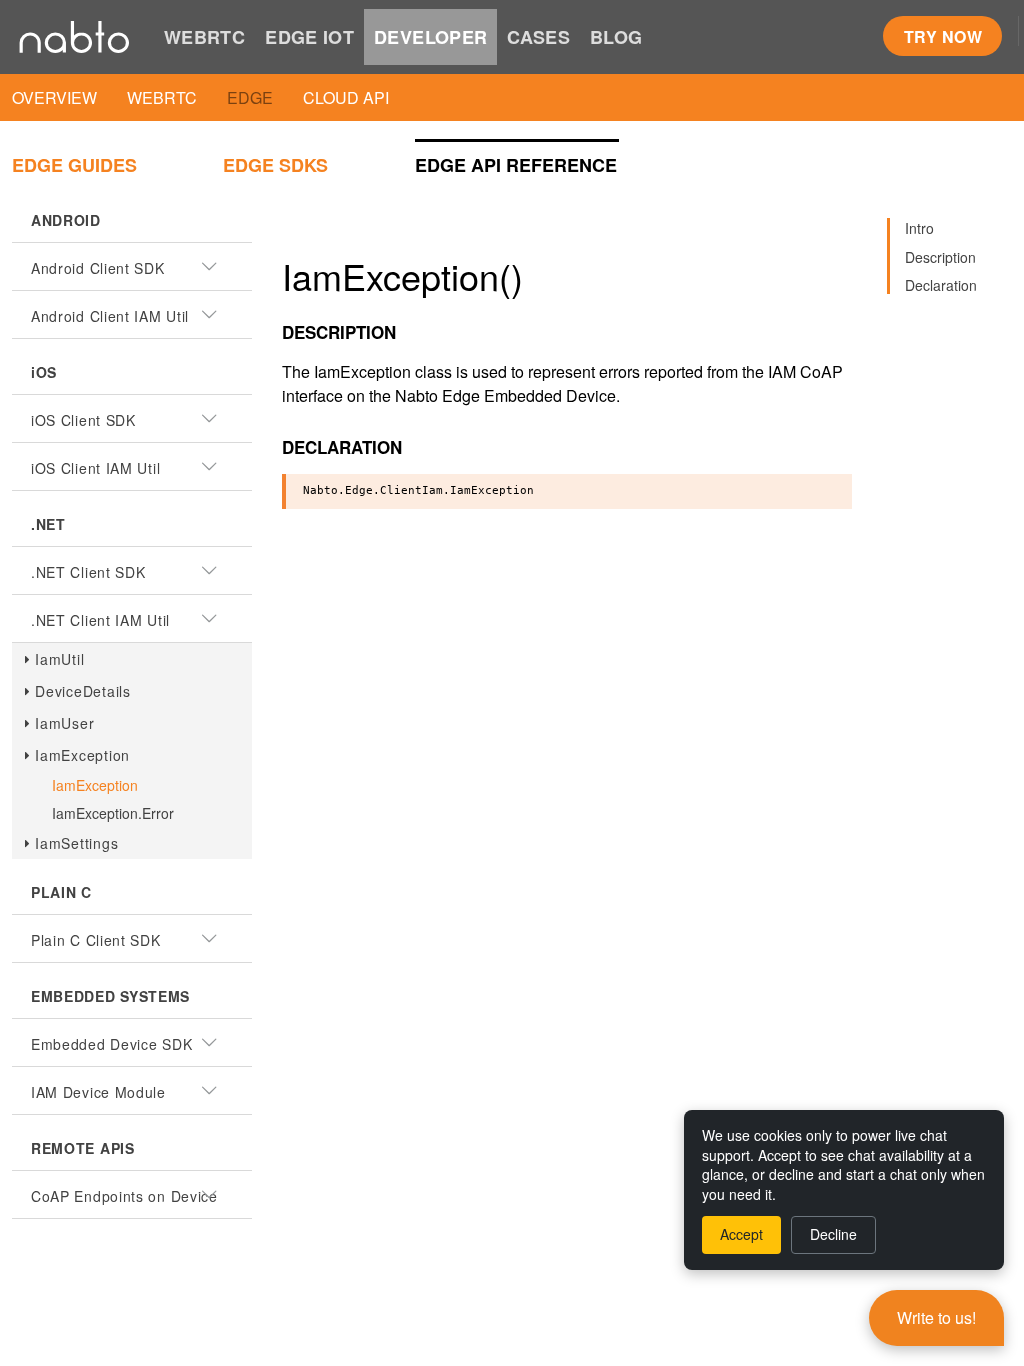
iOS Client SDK (83, 420)
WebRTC (162, 97)
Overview (54, 97)
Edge (250, 97)
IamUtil (59, 659)
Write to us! (936, 1317)
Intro (919, 228)
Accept (741, 1234)
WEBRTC (204, 37)
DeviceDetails (83, 691)
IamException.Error (113, 813)
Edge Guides (74, 165)
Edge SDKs (275, 165)
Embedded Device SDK (111, 1044)
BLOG (616, 37)
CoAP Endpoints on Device (124, 1196)
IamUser (64, 723)
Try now (943, 36)
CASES (538, 37)
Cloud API (346, 97)
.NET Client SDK (88, 572)
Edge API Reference (516, 165)
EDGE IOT (309, 37)
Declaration (941, 285)
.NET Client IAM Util (100, 620)
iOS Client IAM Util (95, 468)
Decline (833, 1234)
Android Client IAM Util (110, 316)
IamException (82, 755)
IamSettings (76, 843)
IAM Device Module (98, 1092)
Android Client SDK (98, 268)
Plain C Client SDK (96, 940)
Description (940, 257)
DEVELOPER (430, 37)
